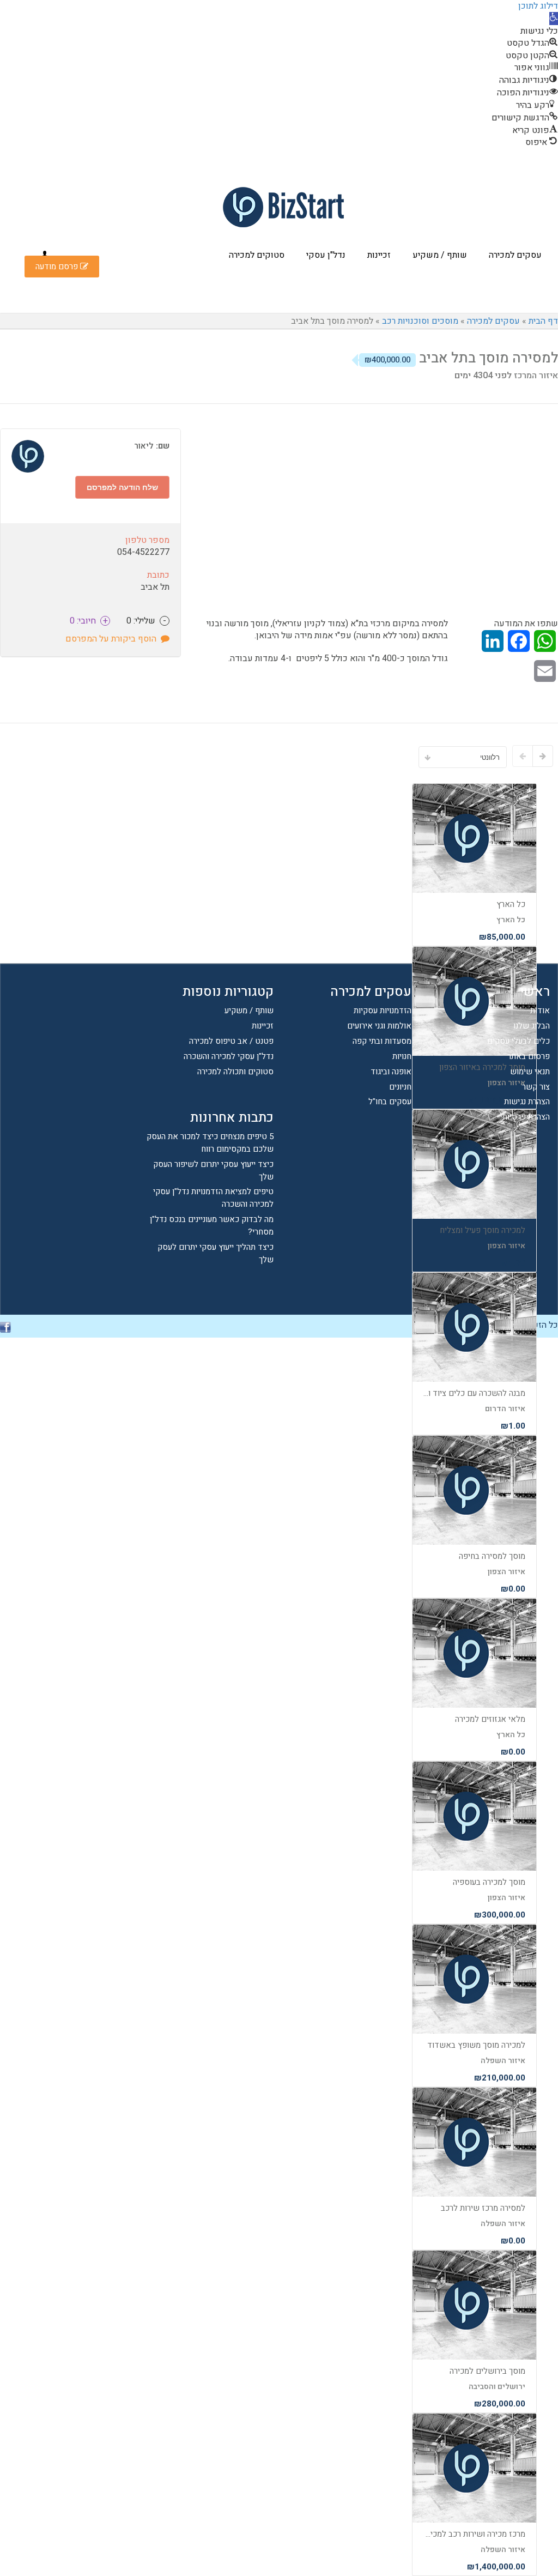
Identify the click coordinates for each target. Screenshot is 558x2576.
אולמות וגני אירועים (379, 1026)
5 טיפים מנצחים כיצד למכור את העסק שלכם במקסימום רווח (210, 1143)
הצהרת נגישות (527, 1102)
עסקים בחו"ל (390, 1102)
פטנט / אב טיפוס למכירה (231, 1041)
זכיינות (379, 255)
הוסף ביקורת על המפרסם (113, 639)
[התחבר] (45, 255)
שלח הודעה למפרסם (122, 487)
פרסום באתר (529, 1056)
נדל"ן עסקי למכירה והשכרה (229, 1056)
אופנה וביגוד (391, 1072)
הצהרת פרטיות (526, 1117)
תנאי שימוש (530, 1072)
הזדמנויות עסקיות (383, 1011)
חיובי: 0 (89, 621)
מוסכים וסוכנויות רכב (420, 321)
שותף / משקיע (440, 255)
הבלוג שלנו (532, 1026)
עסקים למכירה (515, 255)
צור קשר (536, 1087)
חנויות (402, 1056)
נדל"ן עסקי (326, 255)
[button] (554, 19)
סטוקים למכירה (257, 255)
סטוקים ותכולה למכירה (235, 1072)
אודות (540, 1011)
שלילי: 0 (146, 621)
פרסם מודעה (58, 267)
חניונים (400, 1087)
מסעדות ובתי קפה (382, 1041)
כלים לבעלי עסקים (518, 1041)
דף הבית (543, 321)
